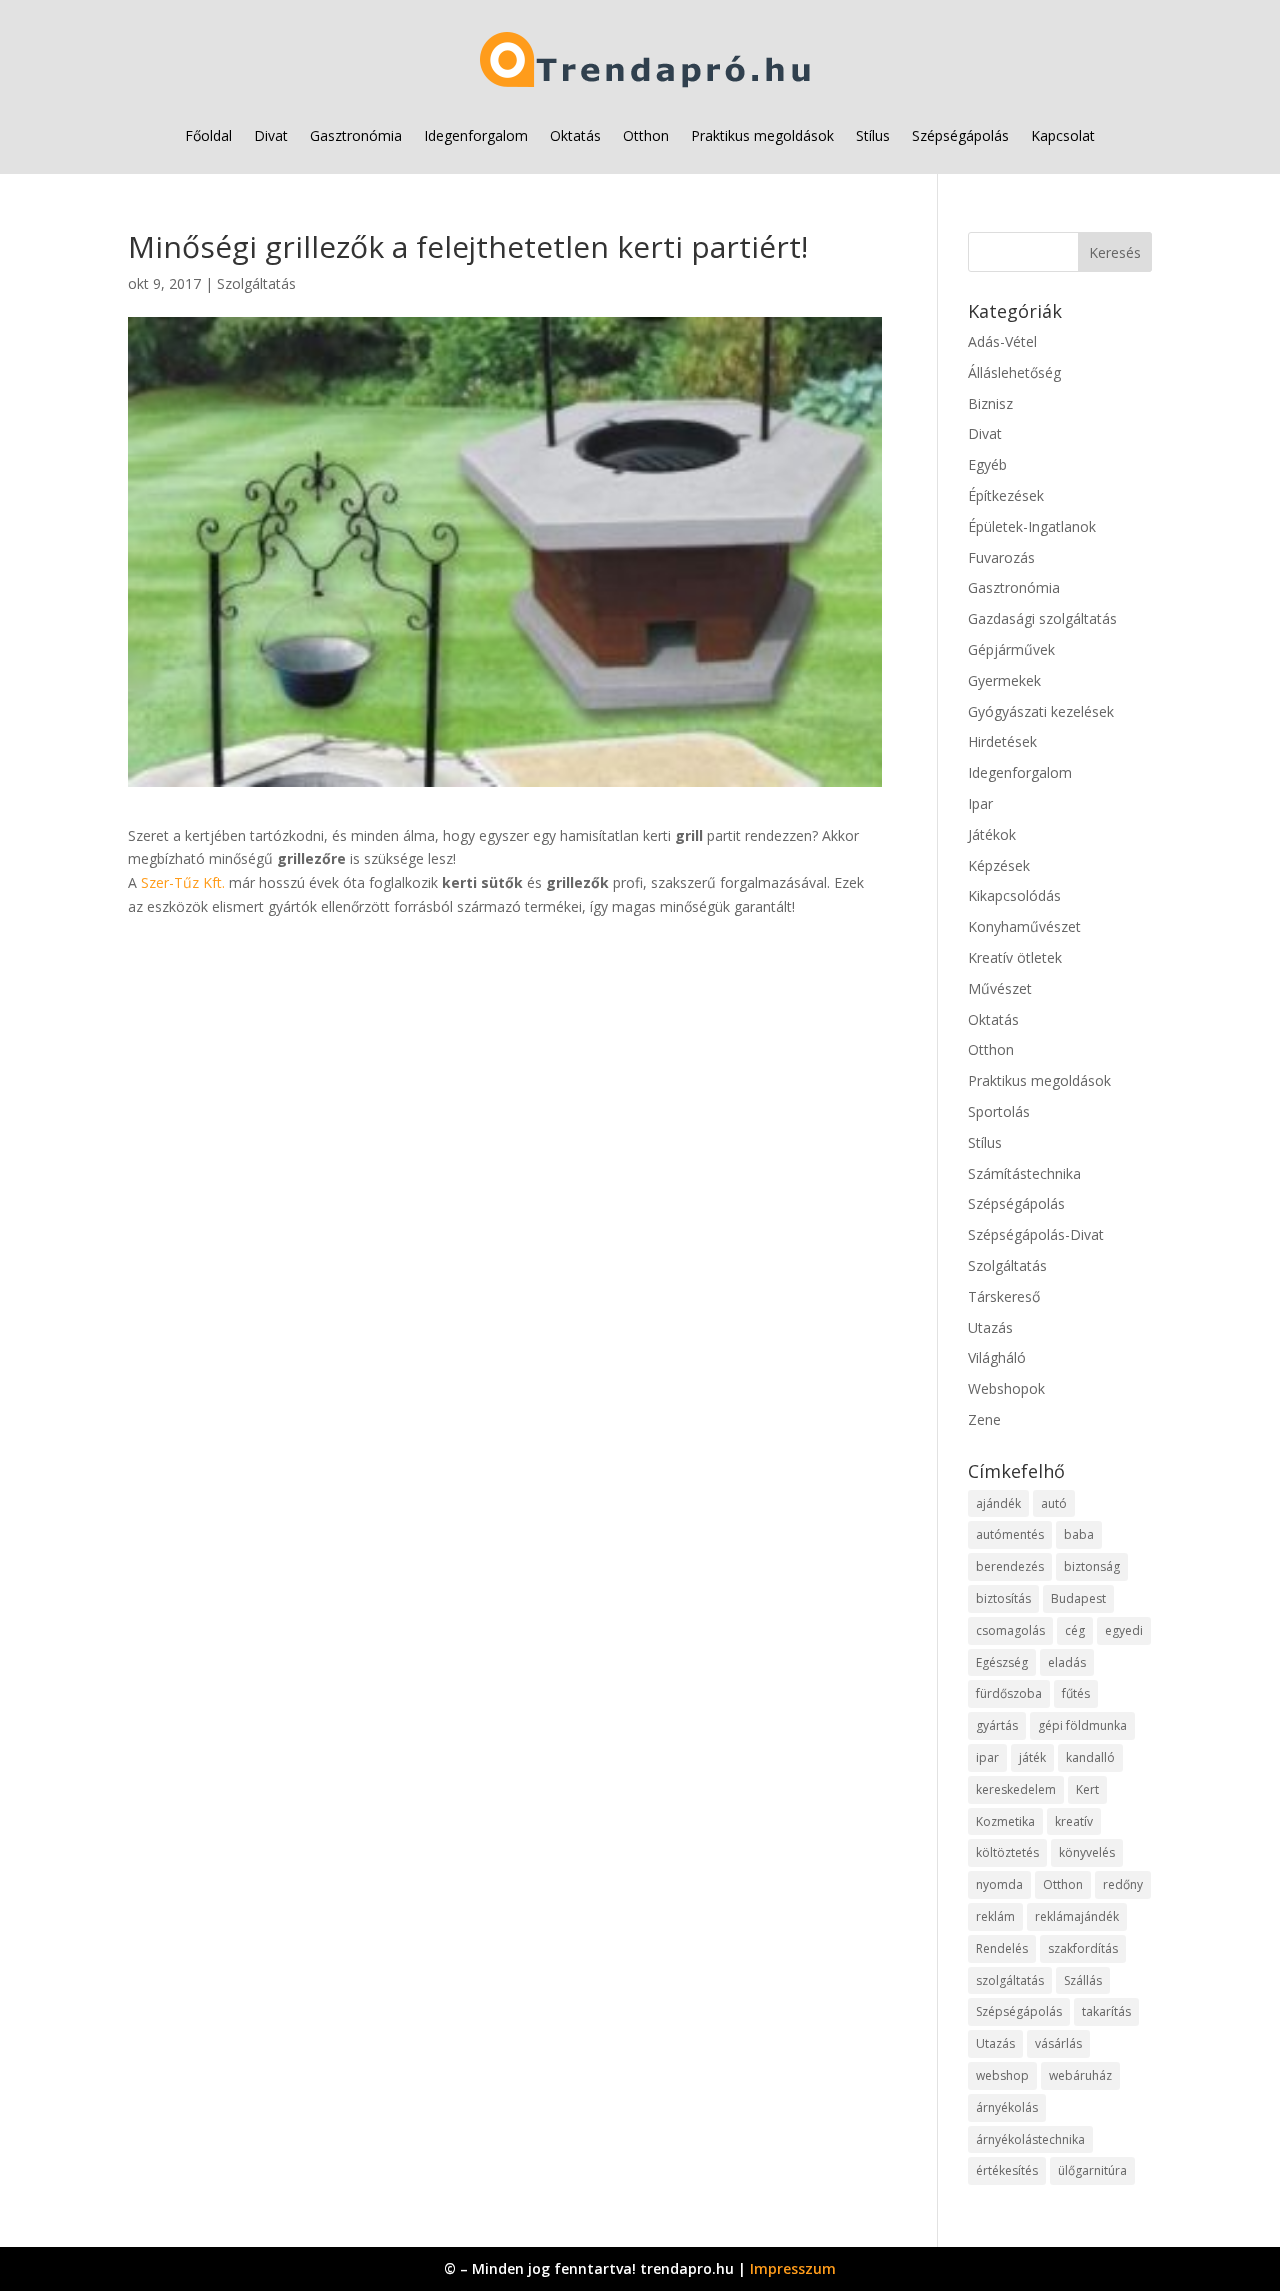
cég (1075, 1630)
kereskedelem (1016, 1789)
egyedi (1124, 1630)
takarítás (1106, 2011)
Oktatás (575, 135)
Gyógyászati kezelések (1041, 711)
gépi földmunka (1082, 1725)
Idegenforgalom (476, 135)
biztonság (1092, 1566)
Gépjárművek (1011, 649)
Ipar (980, 803)
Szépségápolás (960, 135)
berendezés (1010, 1566)
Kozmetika (1005, 1821)
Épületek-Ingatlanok (1032, 526)
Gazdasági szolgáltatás (1042, 618)
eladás (1067, 1662)
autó (1054, 1503)
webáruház (1080, 2075)
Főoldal (208, 135)
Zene (984, 1419)
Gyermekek (1004, 680)
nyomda (999, 1884)
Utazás (990, 1327)
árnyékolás (1007, 2107)
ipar (987, 1757)
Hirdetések (1002, 741)
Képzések (999, 865)
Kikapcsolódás (1014, 895)
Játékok (992, 834)
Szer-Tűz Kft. (183, 882)
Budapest (1078, 1598)
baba (1079, 1534)
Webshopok (1006, 1388)
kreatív (1074, 1821)
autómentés (1010, 1534)
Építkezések (1006, 495)
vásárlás (1058, 2043)
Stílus (873, 135)
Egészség (1002, 1662)
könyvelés (1087, 1852)
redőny (1123, 1884)
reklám (995, 1916)
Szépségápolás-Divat (1036, 1234)
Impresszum (793, 2268)
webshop (1002, 2075)
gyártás (997, 1725)
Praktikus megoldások (762, 135)
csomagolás (1010, 1630)
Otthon (646, 135)
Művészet (1000, 988)
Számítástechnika (1024, 1173)
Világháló (997, 1357)
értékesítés (1007, 2170)
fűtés (1076, 1693)
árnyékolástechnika (1030, 2139)
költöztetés (1007, 1852)
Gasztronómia (356, 135)
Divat (271, 135)
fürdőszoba (1009, 1693)
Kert (1087, 1789)
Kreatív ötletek (1015, 957)
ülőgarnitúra (1092, 2170)
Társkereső (1004, 1296)
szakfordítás (1083, 1948)
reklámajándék (1077, 1916)
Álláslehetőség (1014, 372)
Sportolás (999, 1111)
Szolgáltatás (256, 283)
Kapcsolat (1063, 135)
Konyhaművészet (1024, 926)
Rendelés (1002, 1948)
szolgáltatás (1010, 1980)
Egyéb (987, 464)
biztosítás (1003, 1598)
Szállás (1083, 1980)
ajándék (998, 1503)
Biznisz (990, 403)
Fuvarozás (1001, 557)
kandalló (1090, 1757)
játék (1032, 1757)
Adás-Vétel (1002, 341)
